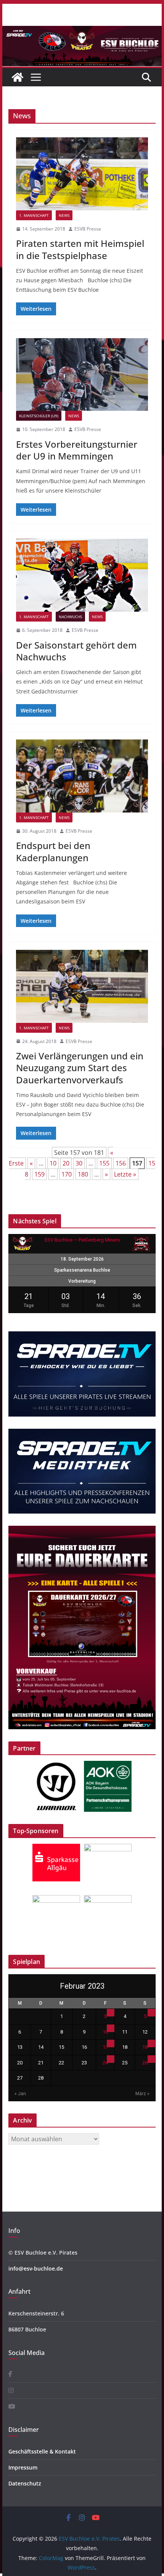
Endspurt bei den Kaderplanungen (53, 851)
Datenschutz (25, 2483)
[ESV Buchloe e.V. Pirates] (82, 31)
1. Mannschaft (34, 215)
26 (145, 2063)
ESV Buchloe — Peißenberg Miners (82, 1240)
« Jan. (21, 2094)
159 (39, 1174)
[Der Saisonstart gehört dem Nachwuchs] (82, 575)
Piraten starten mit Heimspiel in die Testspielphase (80, 249)
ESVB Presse (88, 229)
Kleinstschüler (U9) (39, 416)
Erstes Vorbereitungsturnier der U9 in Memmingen (77, 450)
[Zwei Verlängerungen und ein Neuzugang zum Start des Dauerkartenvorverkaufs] (82, 986)
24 (105, 2063)
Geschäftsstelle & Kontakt (42, 2451)
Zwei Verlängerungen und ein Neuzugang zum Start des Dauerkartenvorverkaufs (80, 1068)
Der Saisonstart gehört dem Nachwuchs (76, 651)
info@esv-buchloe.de (36, 2268)
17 (105, 2047)
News (64, 215)
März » (142, 2094)
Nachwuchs (70, 617)
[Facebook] (10, 2374)
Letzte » (125, 1174)
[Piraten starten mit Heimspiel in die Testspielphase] (82, 174)
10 (53, 1163)
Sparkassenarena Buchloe (82, 1270)
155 (104, 1163)
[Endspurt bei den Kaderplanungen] (82, 776)
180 (83, 1174)
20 (66, 1163)
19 (145, 2047)
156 (121, 1163)
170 (67, 1174)
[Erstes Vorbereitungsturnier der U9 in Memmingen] (82, 375)
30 (79, 1163)
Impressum (23, 2467)
